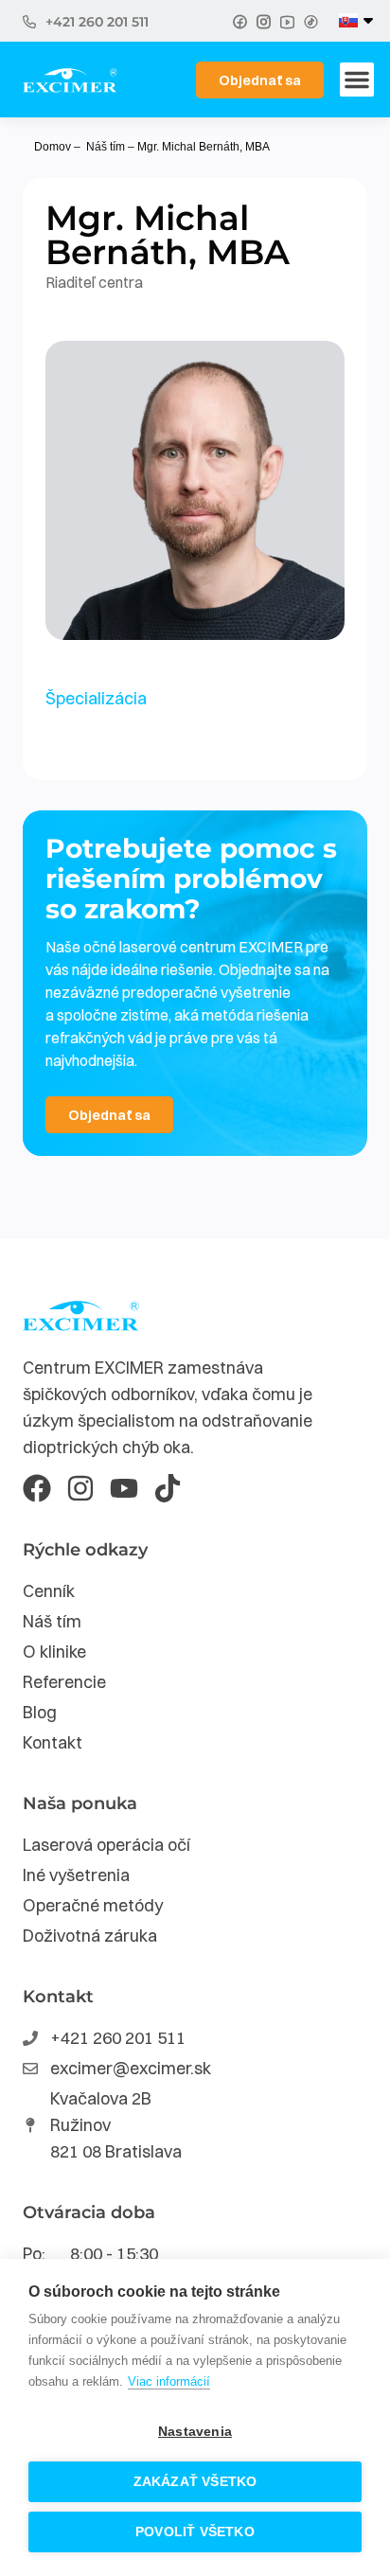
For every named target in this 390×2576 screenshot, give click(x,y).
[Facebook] (37, 1488)
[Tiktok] (168, 1488)
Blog (40, 1712)
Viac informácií (169, 2381)
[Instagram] (80, 1488)
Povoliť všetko (195, 2532)
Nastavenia (195, 2432)
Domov (53, 147)
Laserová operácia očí (106, 1845)
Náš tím (106, 147)
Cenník (49, 1591)
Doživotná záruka (90, 1936)
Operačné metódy (93, 1905)
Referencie (64, 1682)
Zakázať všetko (195, 2482)
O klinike (54, 1652)
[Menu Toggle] (357, 80)
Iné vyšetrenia (76, 1875)
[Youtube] (124, 1488)
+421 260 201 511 (97, 22)
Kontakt (53, 1742)
